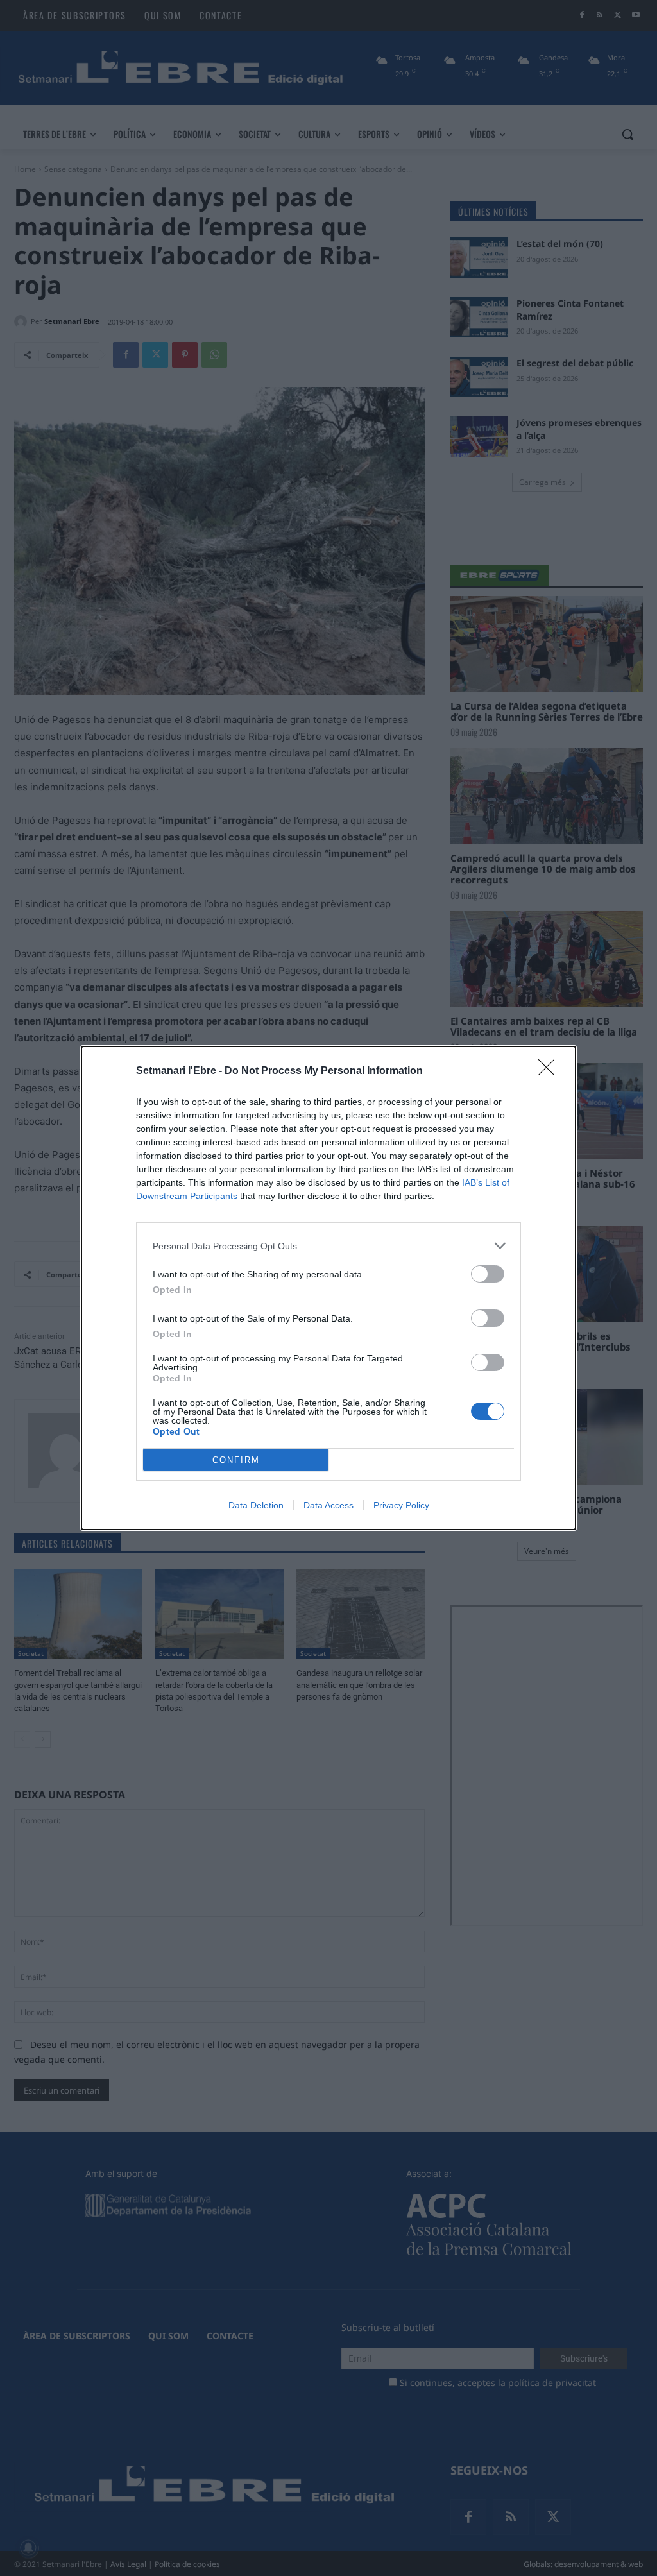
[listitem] (328, 1246)
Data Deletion (256, 1505)
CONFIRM (236, 1460)
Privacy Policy (401, 1505)
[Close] (550, 1071)
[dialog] (328, 1288)
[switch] (488, 1274)
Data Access (328, 1505)
